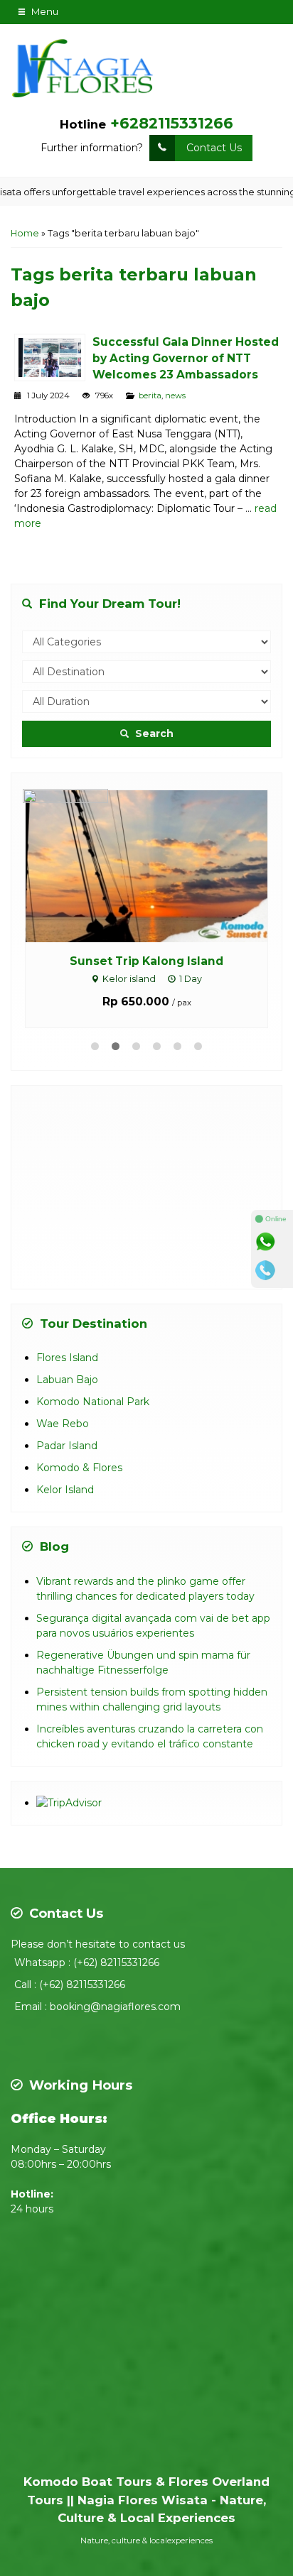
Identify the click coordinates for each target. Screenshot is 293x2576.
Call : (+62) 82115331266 (70, 1985)
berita (150, 395)
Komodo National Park (93, 1402)
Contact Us (214, 148)
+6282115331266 (172, 123)
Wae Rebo (63, 1424)
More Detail (160, 866)
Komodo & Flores (79, 1468)
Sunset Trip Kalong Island (146, 961)
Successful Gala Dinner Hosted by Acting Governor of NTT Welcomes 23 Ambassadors (186, 358)
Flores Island (67, 1358)
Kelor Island (65, 1490)
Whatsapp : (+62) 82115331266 (87, 1963)
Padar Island (67, 1446)
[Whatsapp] (272, 1242)
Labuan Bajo (67, 1380)
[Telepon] (272, 1270)
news (175, 395)
